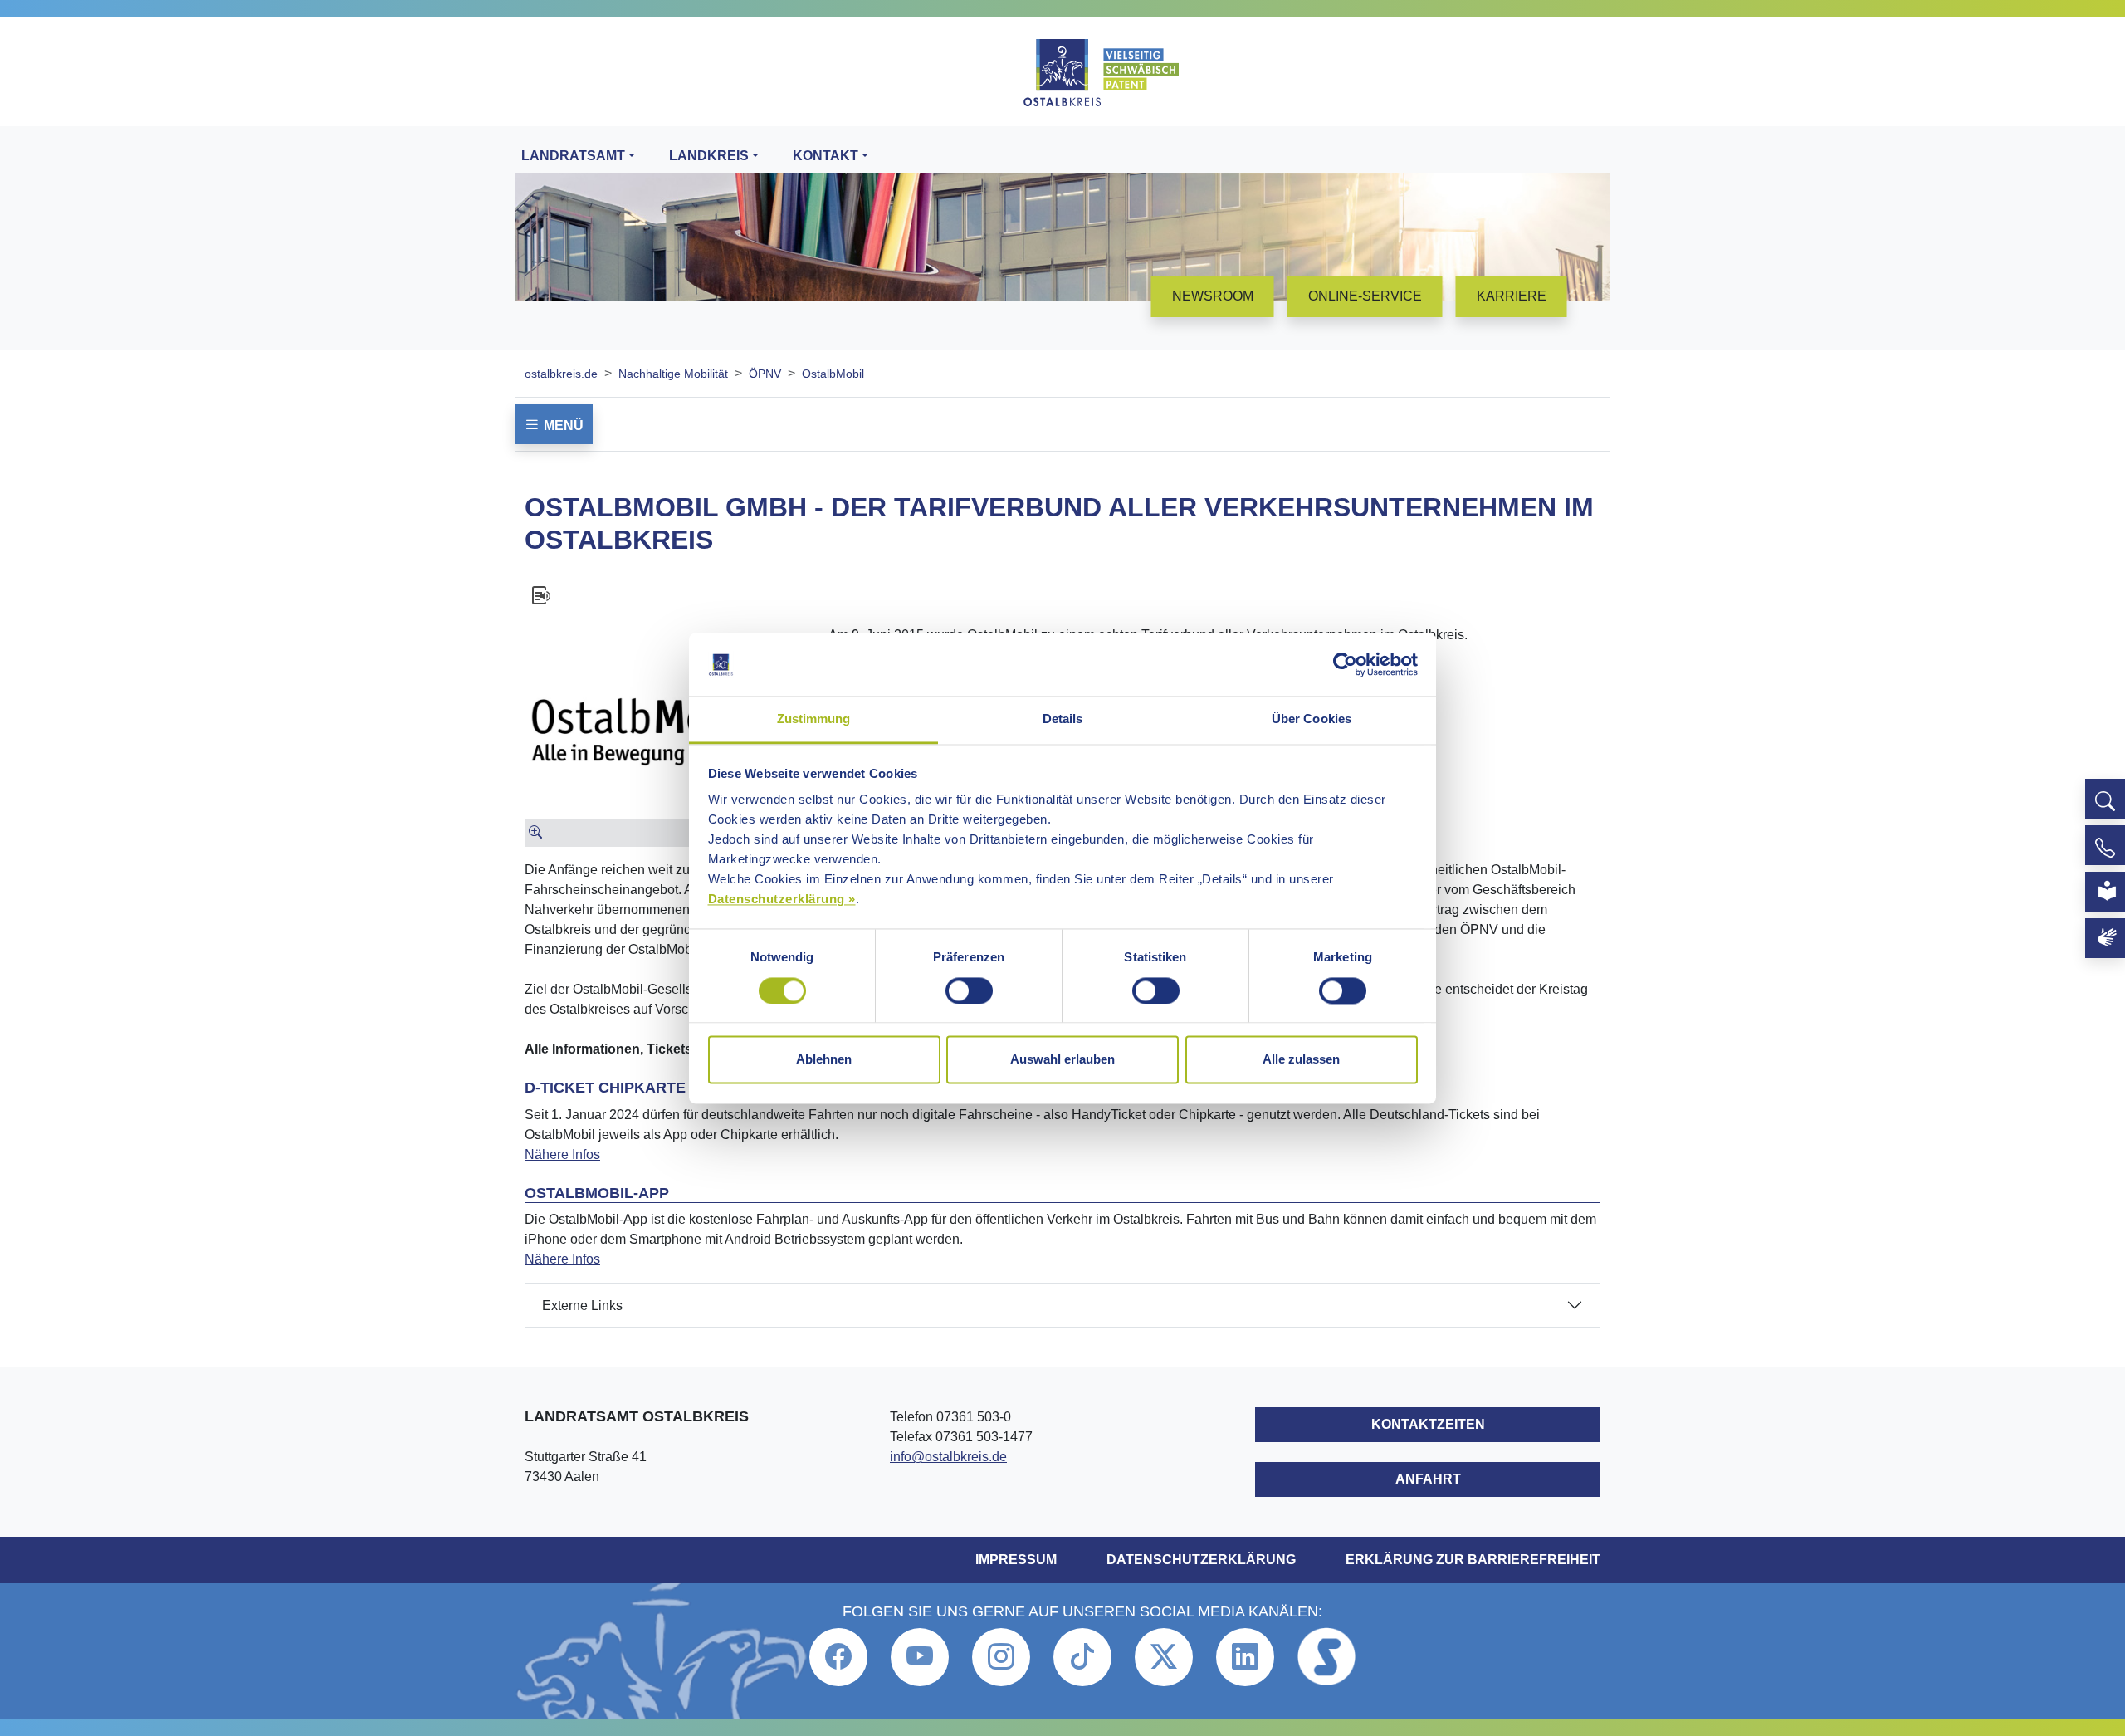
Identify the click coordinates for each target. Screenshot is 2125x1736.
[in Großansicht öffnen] (670, 833)
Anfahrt (1428, 1479)
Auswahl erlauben (1062, 1060)
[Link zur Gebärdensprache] (2105, 938)
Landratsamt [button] (573, 156)
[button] (2105, 799)
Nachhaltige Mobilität (673, 374)
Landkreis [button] (709, 156)
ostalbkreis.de (561, 374)
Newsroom (1213, 296)
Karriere (1512, 296)
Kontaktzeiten (1428, 1424)
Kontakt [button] (826, 156)
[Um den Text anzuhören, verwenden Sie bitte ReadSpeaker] (1062, 595)
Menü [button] (562, 425)
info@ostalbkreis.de (948, 1457)
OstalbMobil (833, 374)
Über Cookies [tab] (1312, 719)
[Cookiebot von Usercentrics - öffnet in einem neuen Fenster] (1345, 664)
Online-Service (1365, 296)
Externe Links (582, 1306)
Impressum (1016, 1560)
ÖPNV (765, 374)
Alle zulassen (1301, 1060)
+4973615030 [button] (2105, 845)
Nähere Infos (562, 1154)
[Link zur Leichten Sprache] (2105, 892)
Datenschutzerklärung (1201, 1560)
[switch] (969, 990)
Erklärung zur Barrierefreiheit (1473, 1560)
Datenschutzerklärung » (782, 900)
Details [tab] (1063, 719)
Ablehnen (824, 1060)
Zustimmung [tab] (814, 719)
